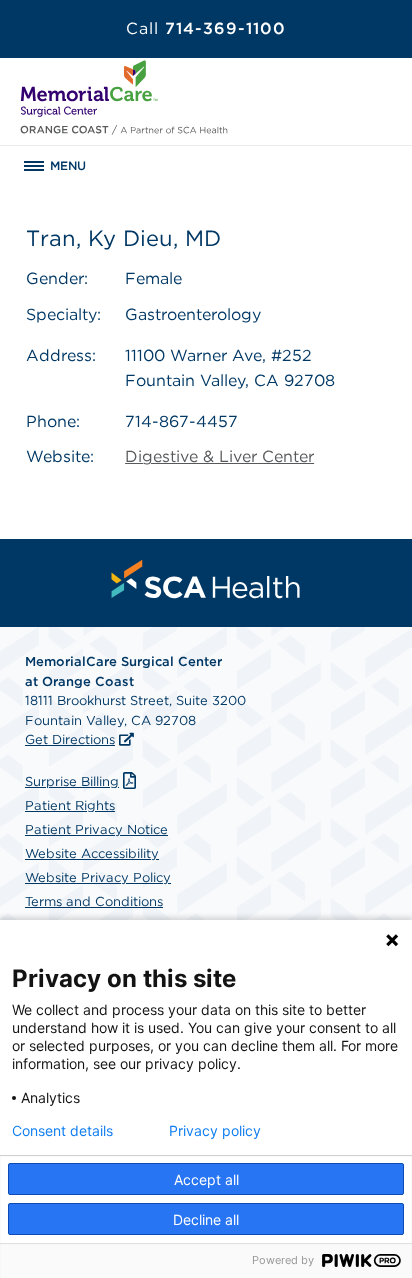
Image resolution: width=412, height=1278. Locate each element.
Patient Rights (70, 805)
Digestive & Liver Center (219, 456)
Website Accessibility (92, 853)
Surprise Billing (72, 781)
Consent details (62, 1131)
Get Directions (70, 739)
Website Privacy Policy (98, 877)
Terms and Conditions (94, 901)
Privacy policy (215, 1131)
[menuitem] (206, 579)
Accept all (206, 1179)
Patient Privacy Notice (96, 829)
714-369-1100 (206, 28)
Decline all (206, 1219)
